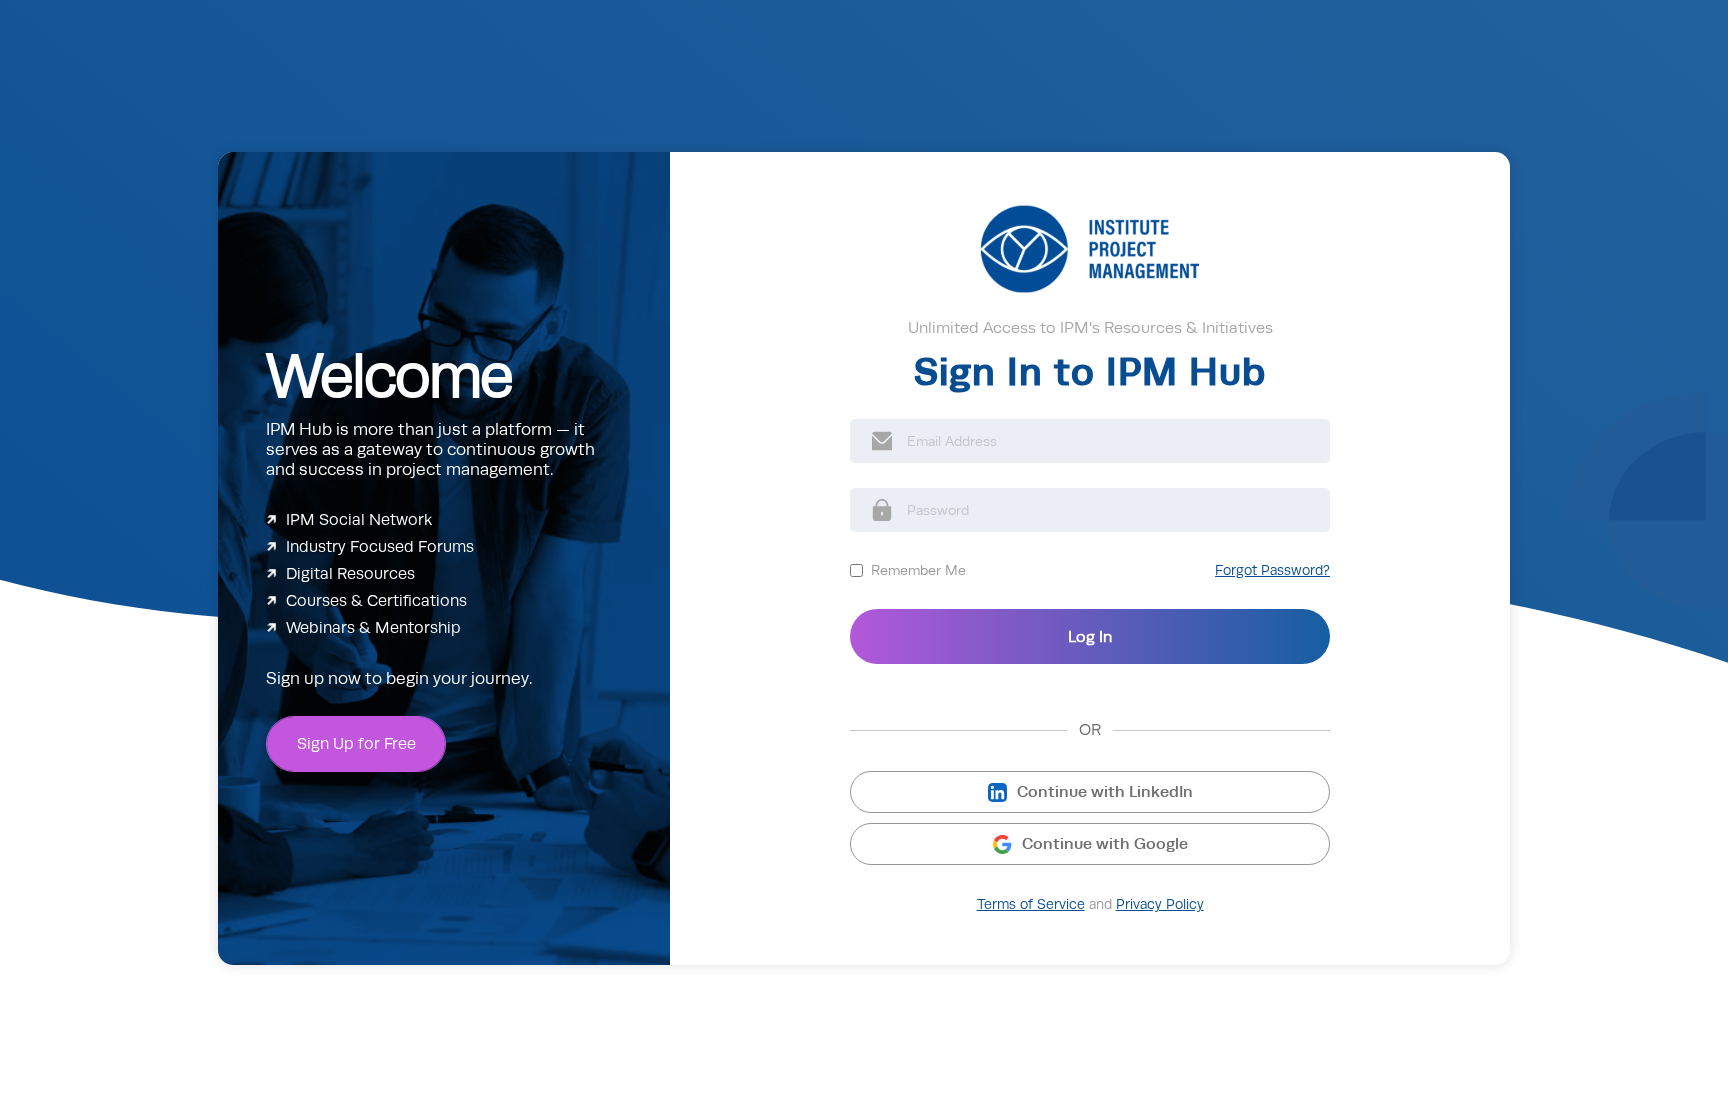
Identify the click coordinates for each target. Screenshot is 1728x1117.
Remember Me (918, 570)
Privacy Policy (1160, 904)
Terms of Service (1031, 904)
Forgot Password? (1272, 570)
